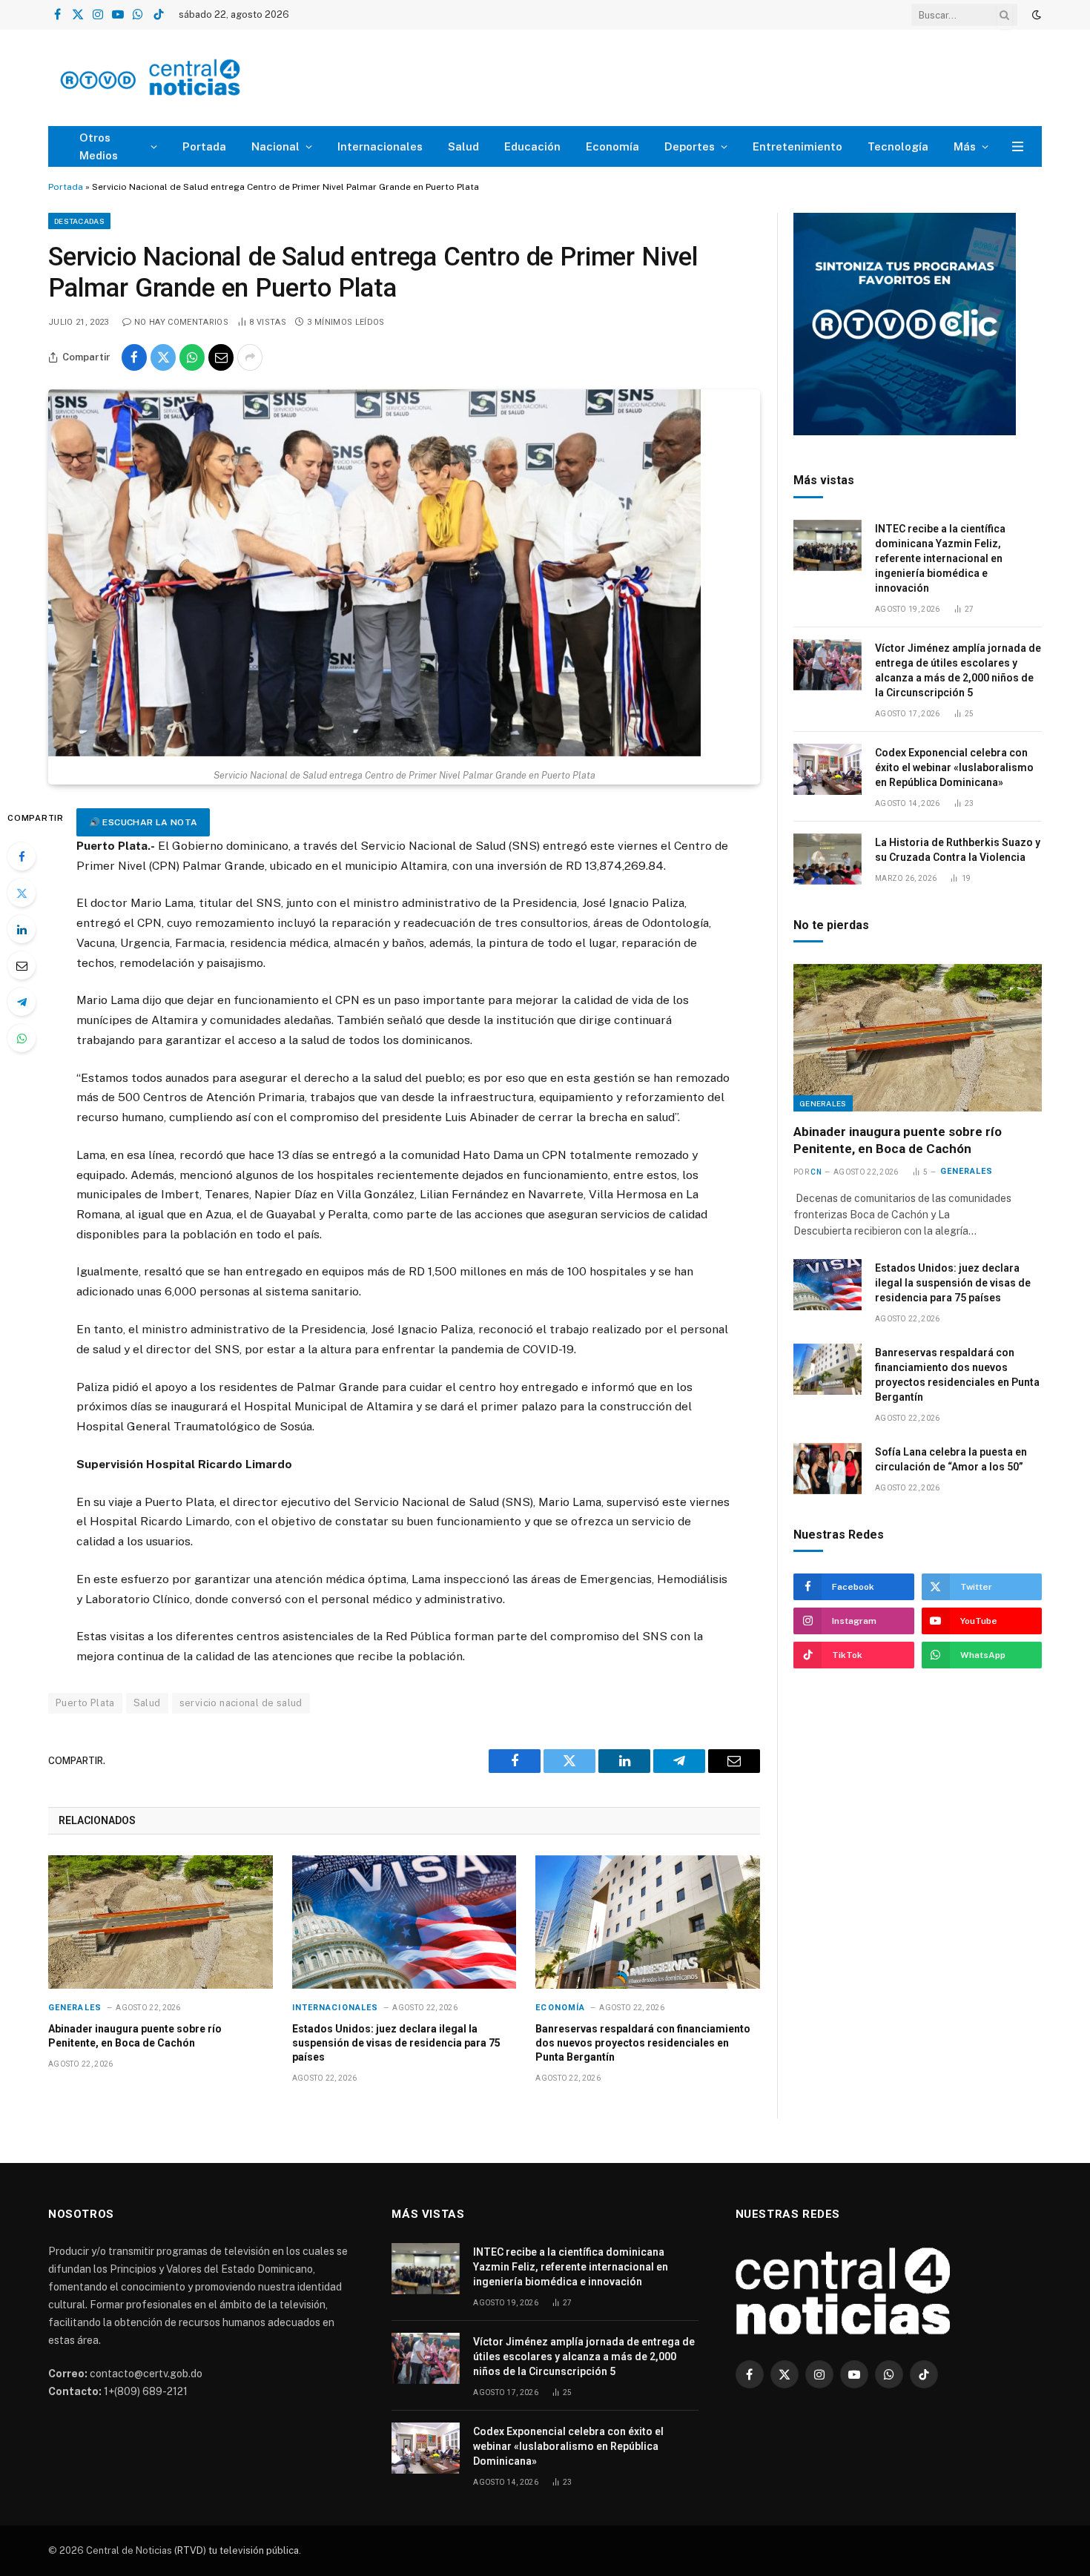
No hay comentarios (181, 322)
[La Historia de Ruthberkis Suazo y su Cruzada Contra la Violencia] (828, 859)
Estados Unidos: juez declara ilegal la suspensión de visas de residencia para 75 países (396, 2043)
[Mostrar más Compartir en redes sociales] (250, 357)
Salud (463, 146)
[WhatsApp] (22, 1038)
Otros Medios (99, 146)
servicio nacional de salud (241, 1703)
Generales (75, 2008)
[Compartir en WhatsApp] (192, 357)
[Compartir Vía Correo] (221, 357)
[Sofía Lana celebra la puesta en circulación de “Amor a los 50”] (828, 1469)
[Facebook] (22, 856)
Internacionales (380, 146)
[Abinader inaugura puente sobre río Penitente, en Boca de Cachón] (161, 1922)
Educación (532, 146)
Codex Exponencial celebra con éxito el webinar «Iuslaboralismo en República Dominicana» (954, 767)
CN (816, 1172)
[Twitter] (22, 893)
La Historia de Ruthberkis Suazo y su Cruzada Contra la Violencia (958, 850)
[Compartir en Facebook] (134, 357)
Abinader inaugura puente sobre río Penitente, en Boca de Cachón (135, 2036)
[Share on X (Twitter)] (163, 357)
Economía (612, 146)
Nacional (275, 146)
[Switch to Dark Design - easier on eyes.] (1035, 15)
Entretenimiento (797, 146)
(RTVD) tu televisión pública (235, 2550)
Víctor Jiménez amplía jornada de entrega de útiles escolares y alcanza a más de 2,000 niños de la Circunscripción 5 (958, 670)
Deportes (690, 146)
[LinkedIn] (22, 929)
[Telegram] (22, 1002)
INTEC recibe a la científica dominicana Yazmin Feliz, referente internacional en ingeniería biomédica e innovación (940, 558)
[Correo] (22, 965)
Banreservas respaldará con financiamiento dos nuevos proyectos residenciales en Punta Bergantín (643, 2043)
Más (965, 146)
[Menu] (1018, 146)
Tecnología (898, 146)
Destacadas (79, 221)
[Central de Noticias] (194, 78)
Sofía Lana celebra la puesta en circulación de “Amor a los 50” (951, 1459)
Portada (204, 146)
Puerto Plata (85, 1703)
